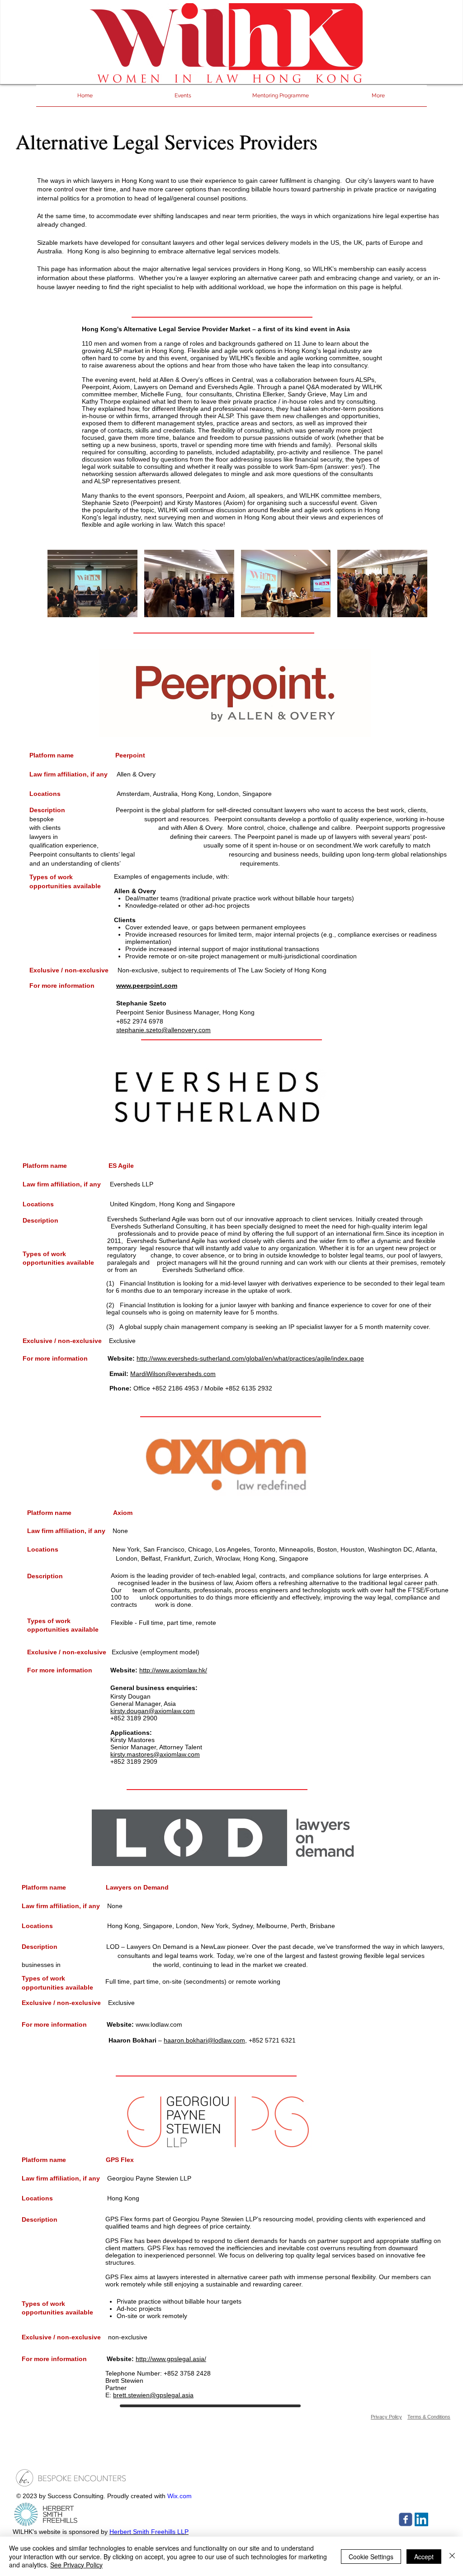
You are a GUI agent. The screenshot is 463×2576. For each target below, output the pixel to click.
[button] (92, 583)
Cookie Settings (371, 2557)
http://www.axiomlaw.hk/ (173, 1670)
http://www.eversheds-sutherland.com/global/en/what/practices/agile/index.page (250, 1358)
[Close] (452, 2556)
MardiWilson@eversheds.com (173, 1374)
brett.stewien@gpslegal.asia (153, 2395)
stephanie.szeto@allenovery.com (163, 1030)
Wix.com (180, 2496)
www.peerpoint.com (147, 986)
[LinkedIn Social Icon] (421, 2519)
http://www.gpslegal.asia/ (171, 2359)
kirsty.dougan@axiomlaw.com (153, 1711)
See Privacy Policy (76, 2565)
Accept (424, 2557)
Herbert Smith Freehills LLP (149, 2532)
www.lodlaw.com (159, 2024)
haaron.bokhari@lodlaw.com (204, 2040)
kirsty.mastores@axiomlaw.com (155, 1754)
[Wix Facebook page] (406, 2519)
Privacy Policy (386, 2417)
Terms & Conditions (429, 2417)
